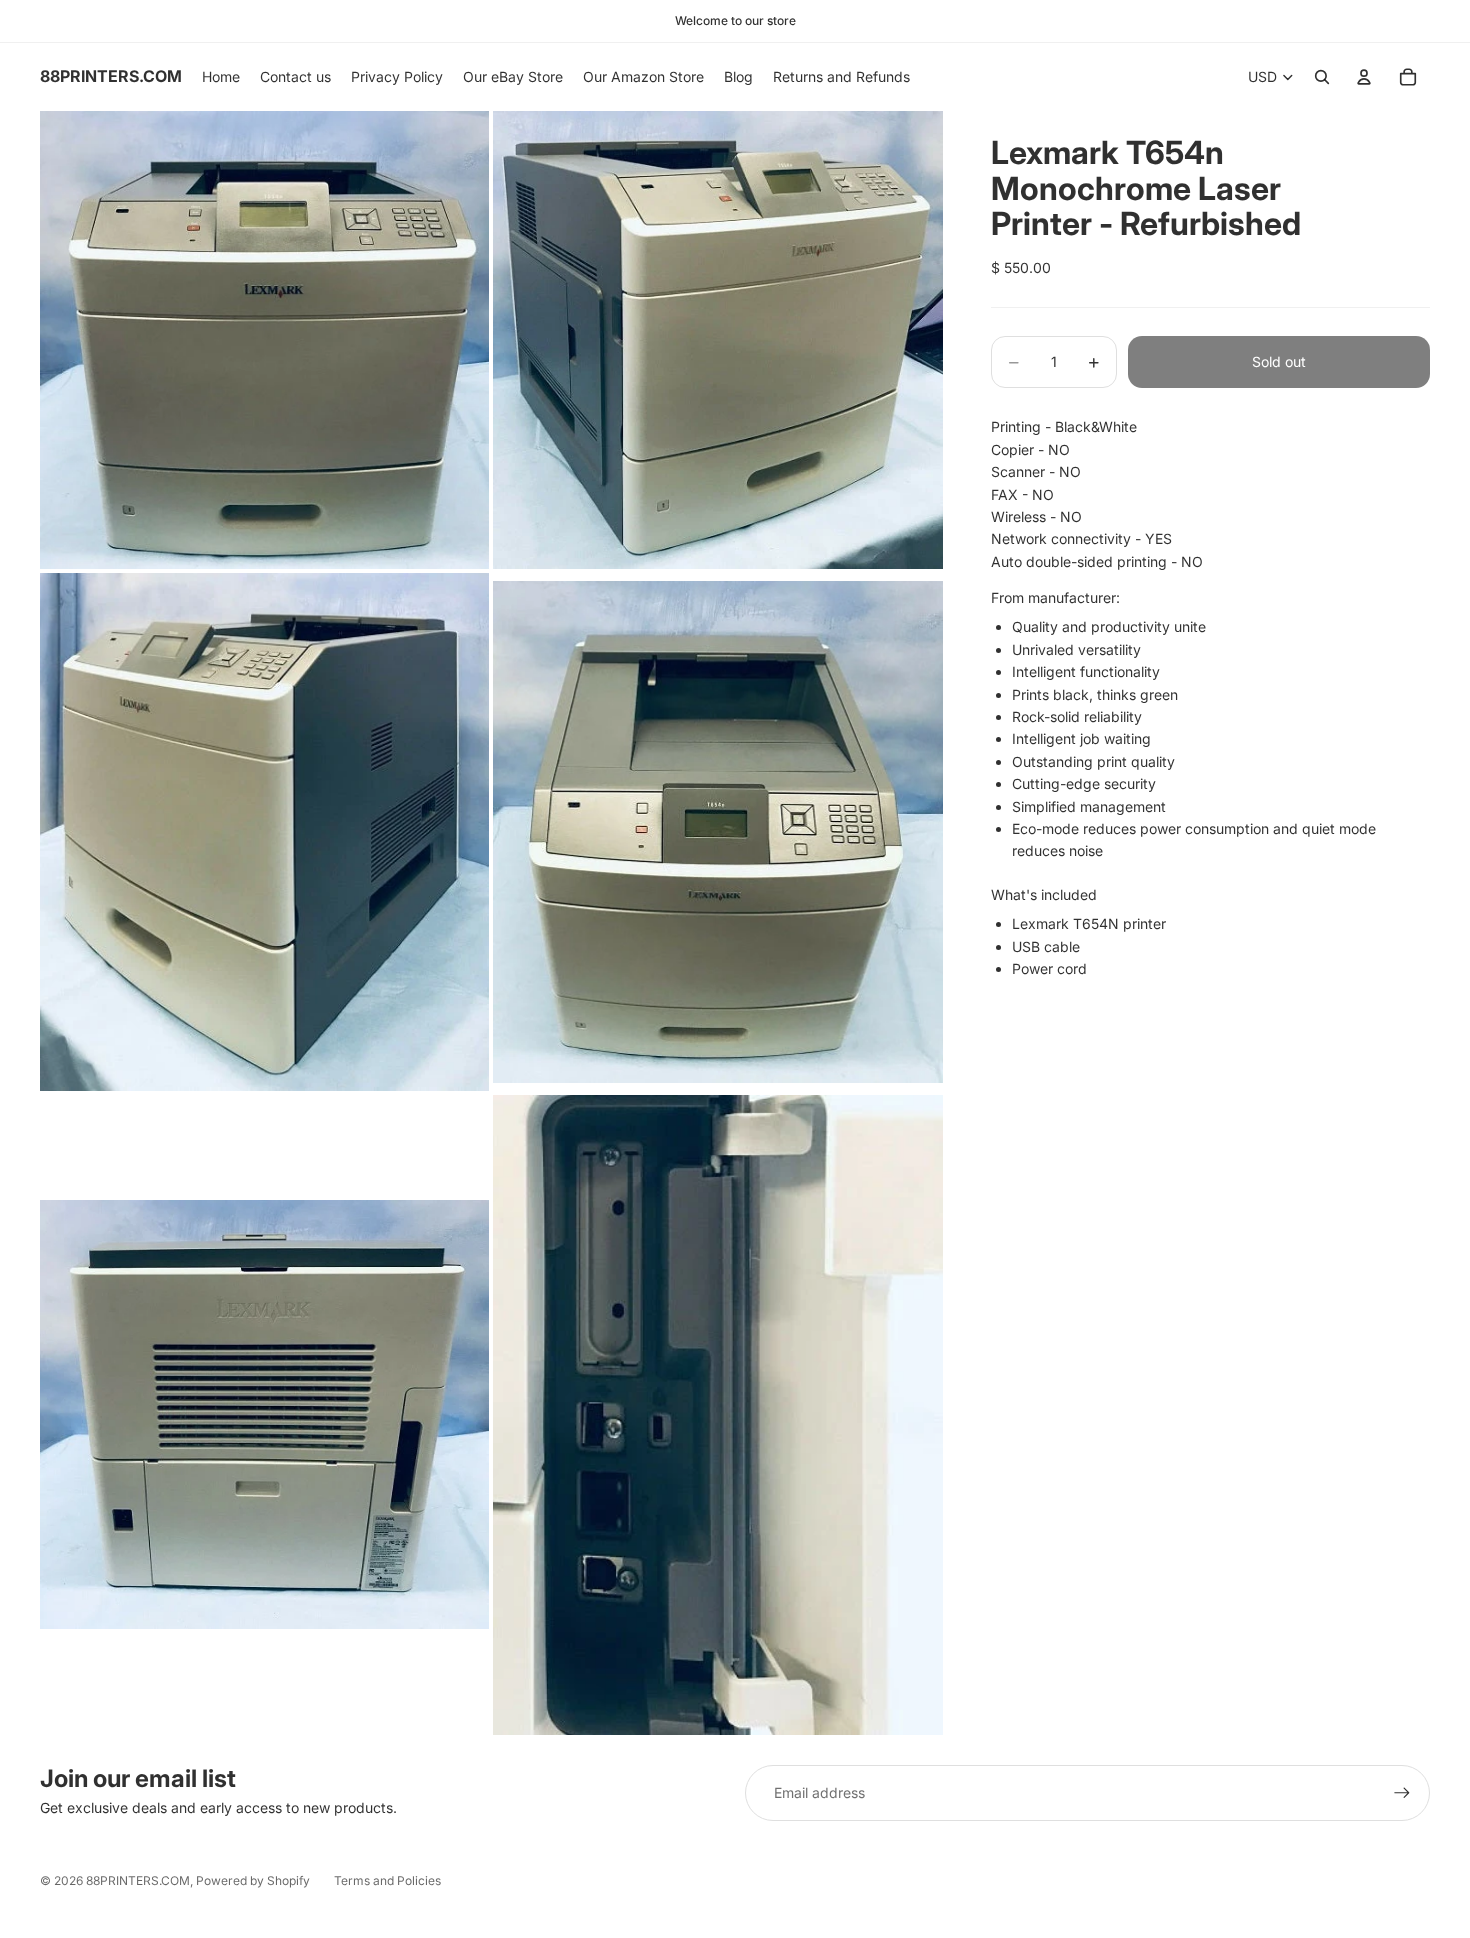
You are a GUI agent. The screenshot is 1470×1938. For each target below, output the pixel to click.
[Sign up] (1402, 1793)
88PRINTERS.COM (138, 1880)
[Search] (1322, 77)
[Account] (1364, 77)
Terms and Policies (387, 1880)
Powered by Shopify (253, 1880)
